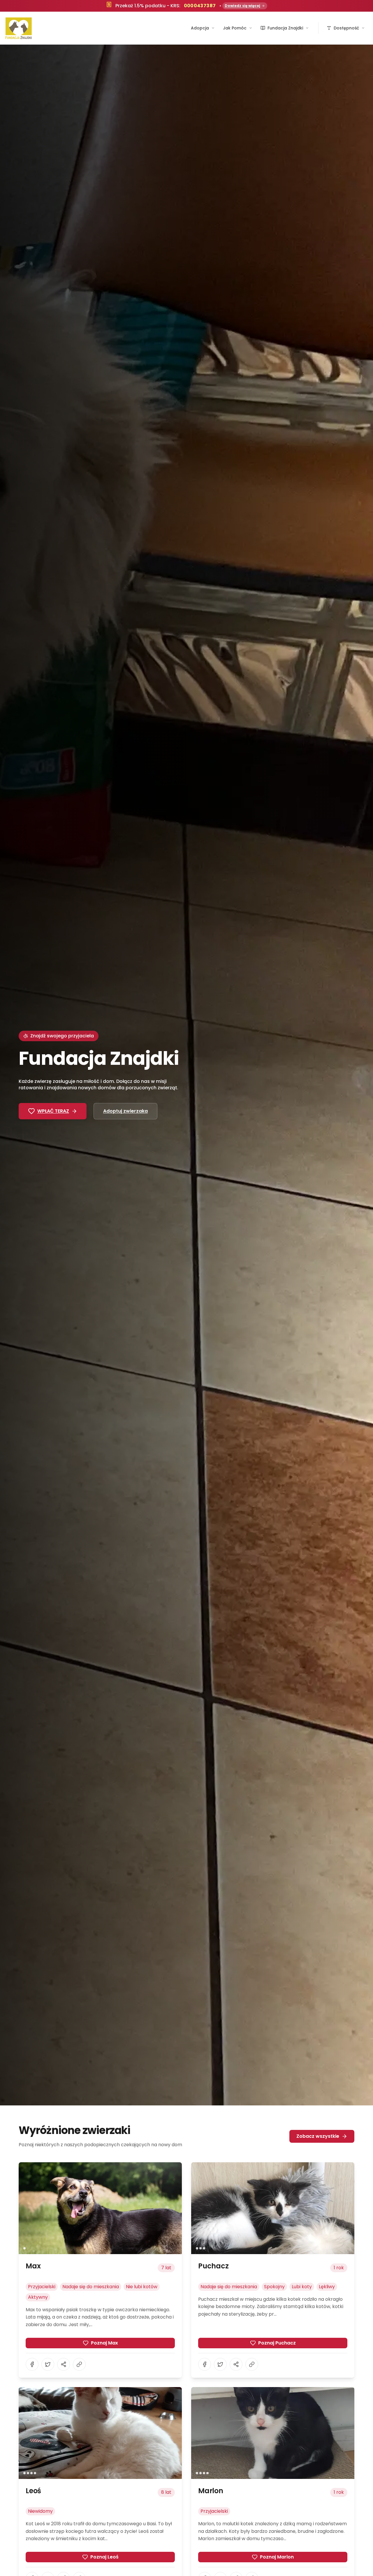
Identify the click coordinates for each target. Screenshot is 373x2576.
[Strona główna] (19, 28)
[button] (100, 2208)
